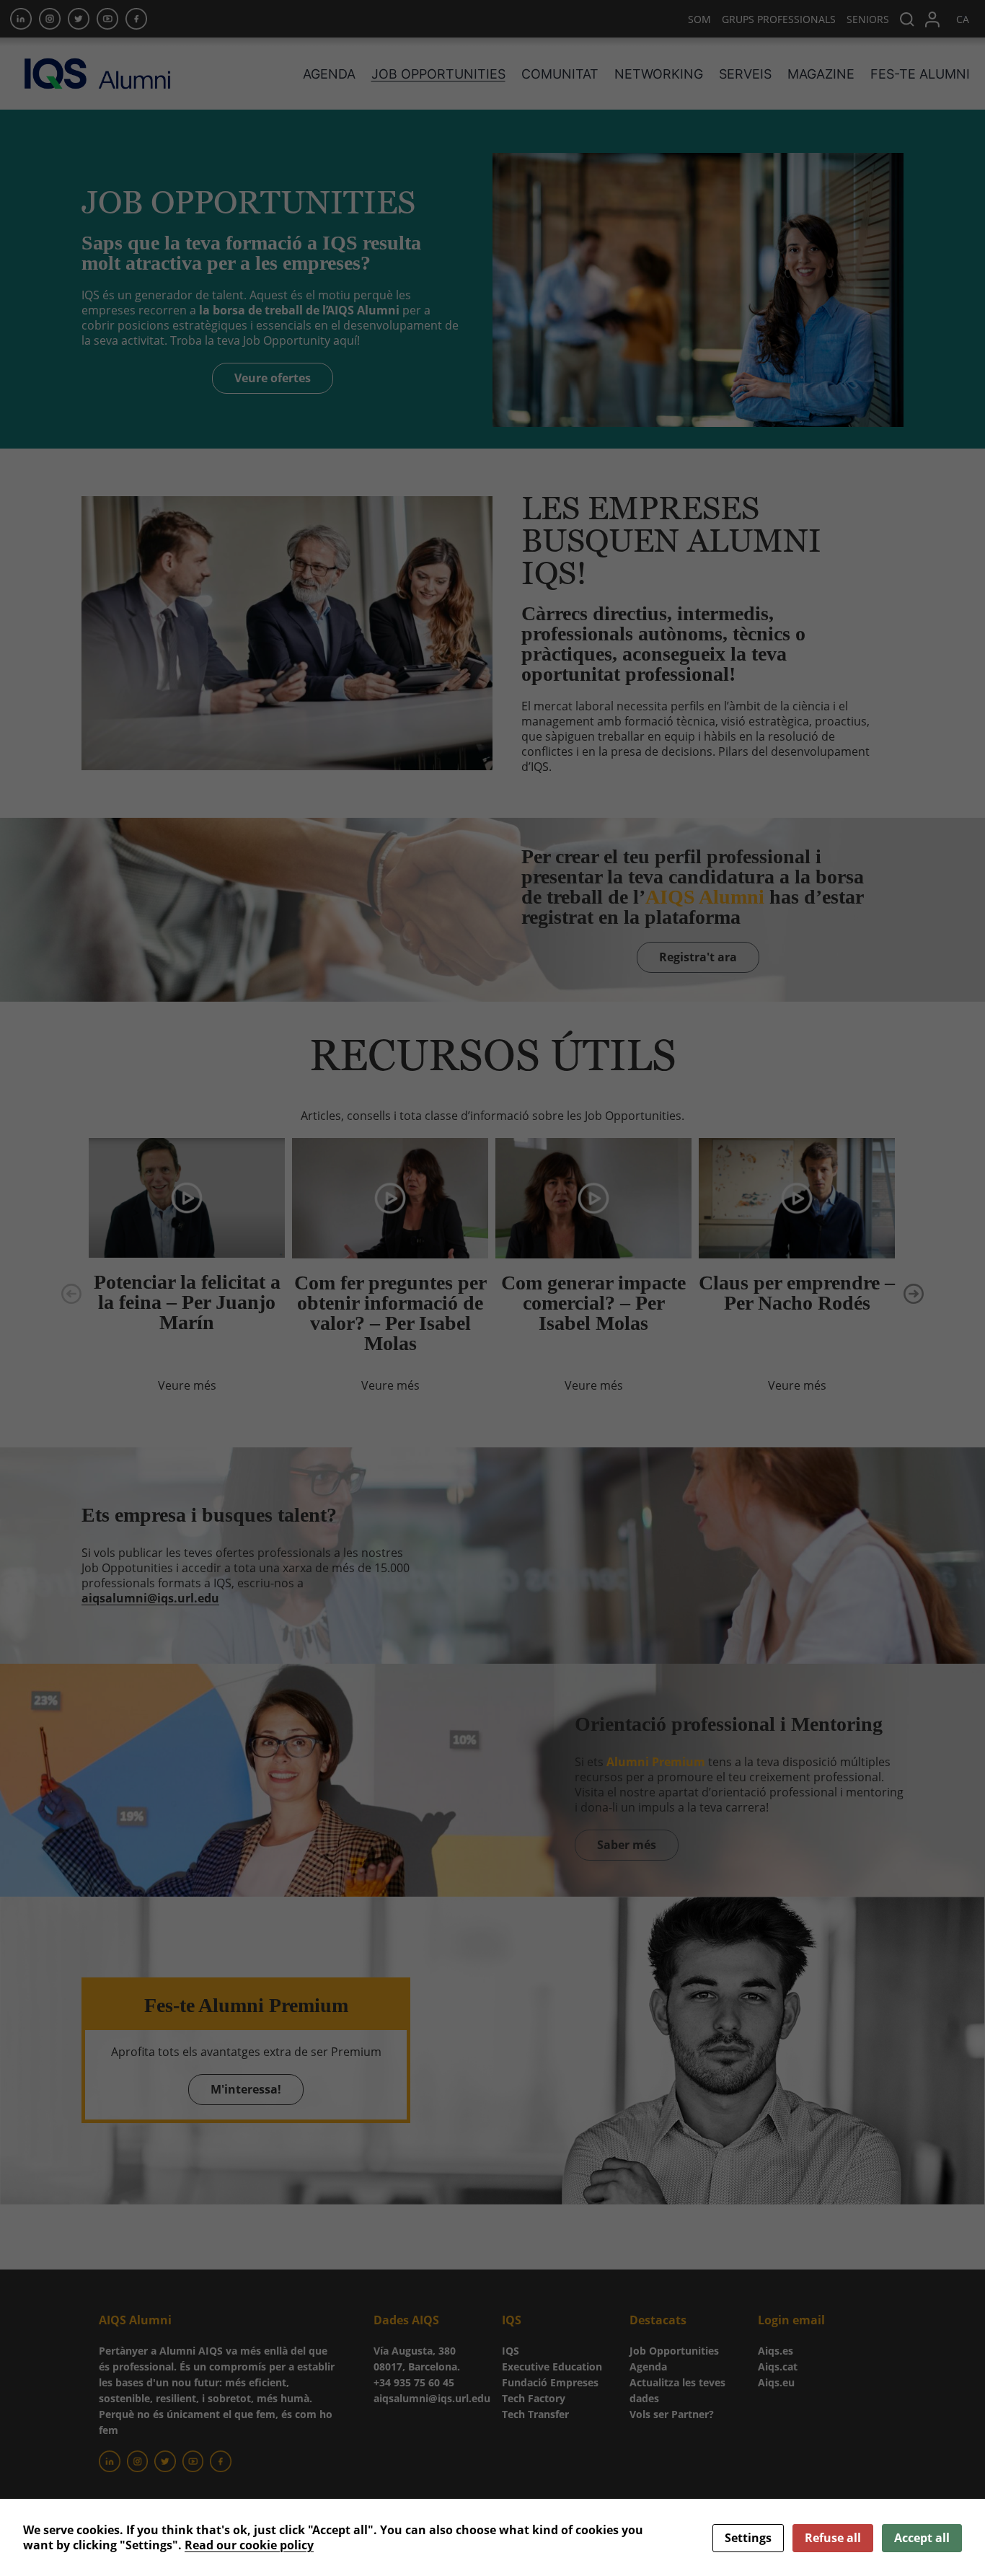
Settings (748, 2538)
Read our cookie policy (249, 2545)
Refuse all (833, 2538)
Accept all (922, 2538)
